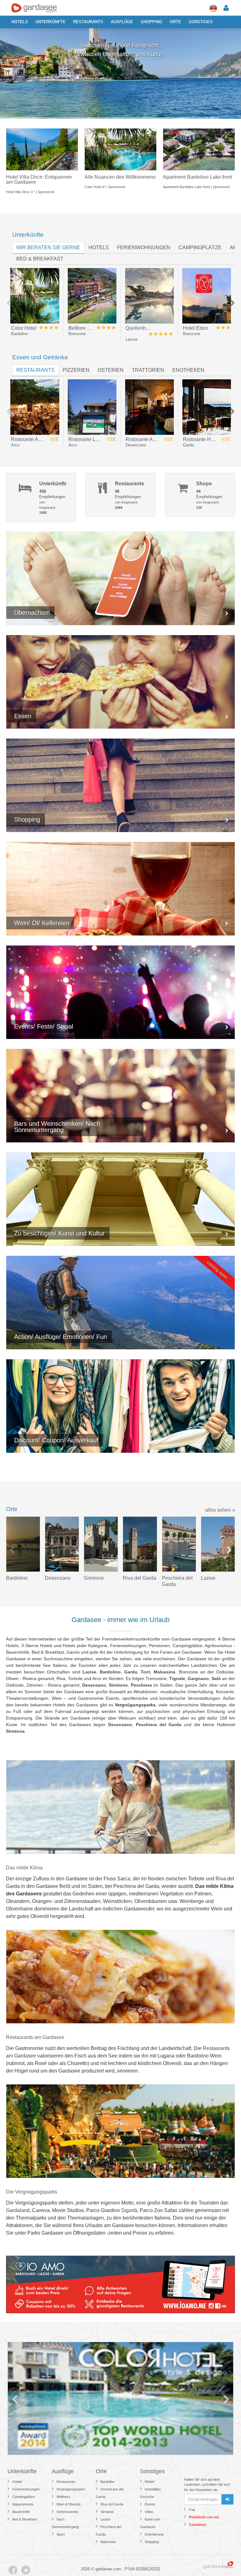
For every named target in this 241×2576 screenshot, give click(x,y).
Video (149, 2512)
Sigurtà (129, 2210)
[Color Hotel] (35, 296)
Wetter (150, 2482)
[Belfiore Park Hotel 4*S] (92, 296)
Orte (175, 22)
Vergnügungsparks (71, 2489)
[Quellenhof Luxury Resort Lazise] (149, 296)
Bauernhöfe (21, 2512)
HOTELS (99, 248)
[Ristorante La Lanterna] (92, 407)
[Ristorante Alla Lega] (35, 407)
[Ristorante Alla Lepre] (149, 407)
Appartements (23, 2504)
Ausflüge (122, 22)
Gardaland (18, 2210)
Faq (192, 2510)
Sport (61, 2534)
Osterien (111, 370)
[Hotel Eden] (207, 296)
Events (150, 2504)
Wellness (63, 2497)
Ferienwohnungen (144, 248)
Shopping (151, 22)
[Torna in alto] (223, 2558)
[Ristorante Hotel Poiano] (207, 407)
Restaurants (88, 22)
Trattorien (148, 370)
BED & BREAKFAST (40, 259)
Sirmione (107, 2512)
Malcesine (108, 2542)
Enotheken (188, 370)
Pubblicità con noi (204, 2517)
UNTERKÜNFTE (51, 22)
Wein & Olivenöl (68, 2504)
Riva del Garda (112, 2504)
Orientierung (154, 2534)
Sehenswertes (67, 2512)
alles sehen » (220, 1510)
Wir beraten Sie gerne (48, 248)
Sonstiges (201, 22)
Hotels (20, 22)
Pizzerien (76, 370)
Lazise (105, 2519)
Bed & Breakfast (25, 2519)
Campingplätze (200, 248)
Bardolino (107, 2482)
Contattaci (198, 2525)
